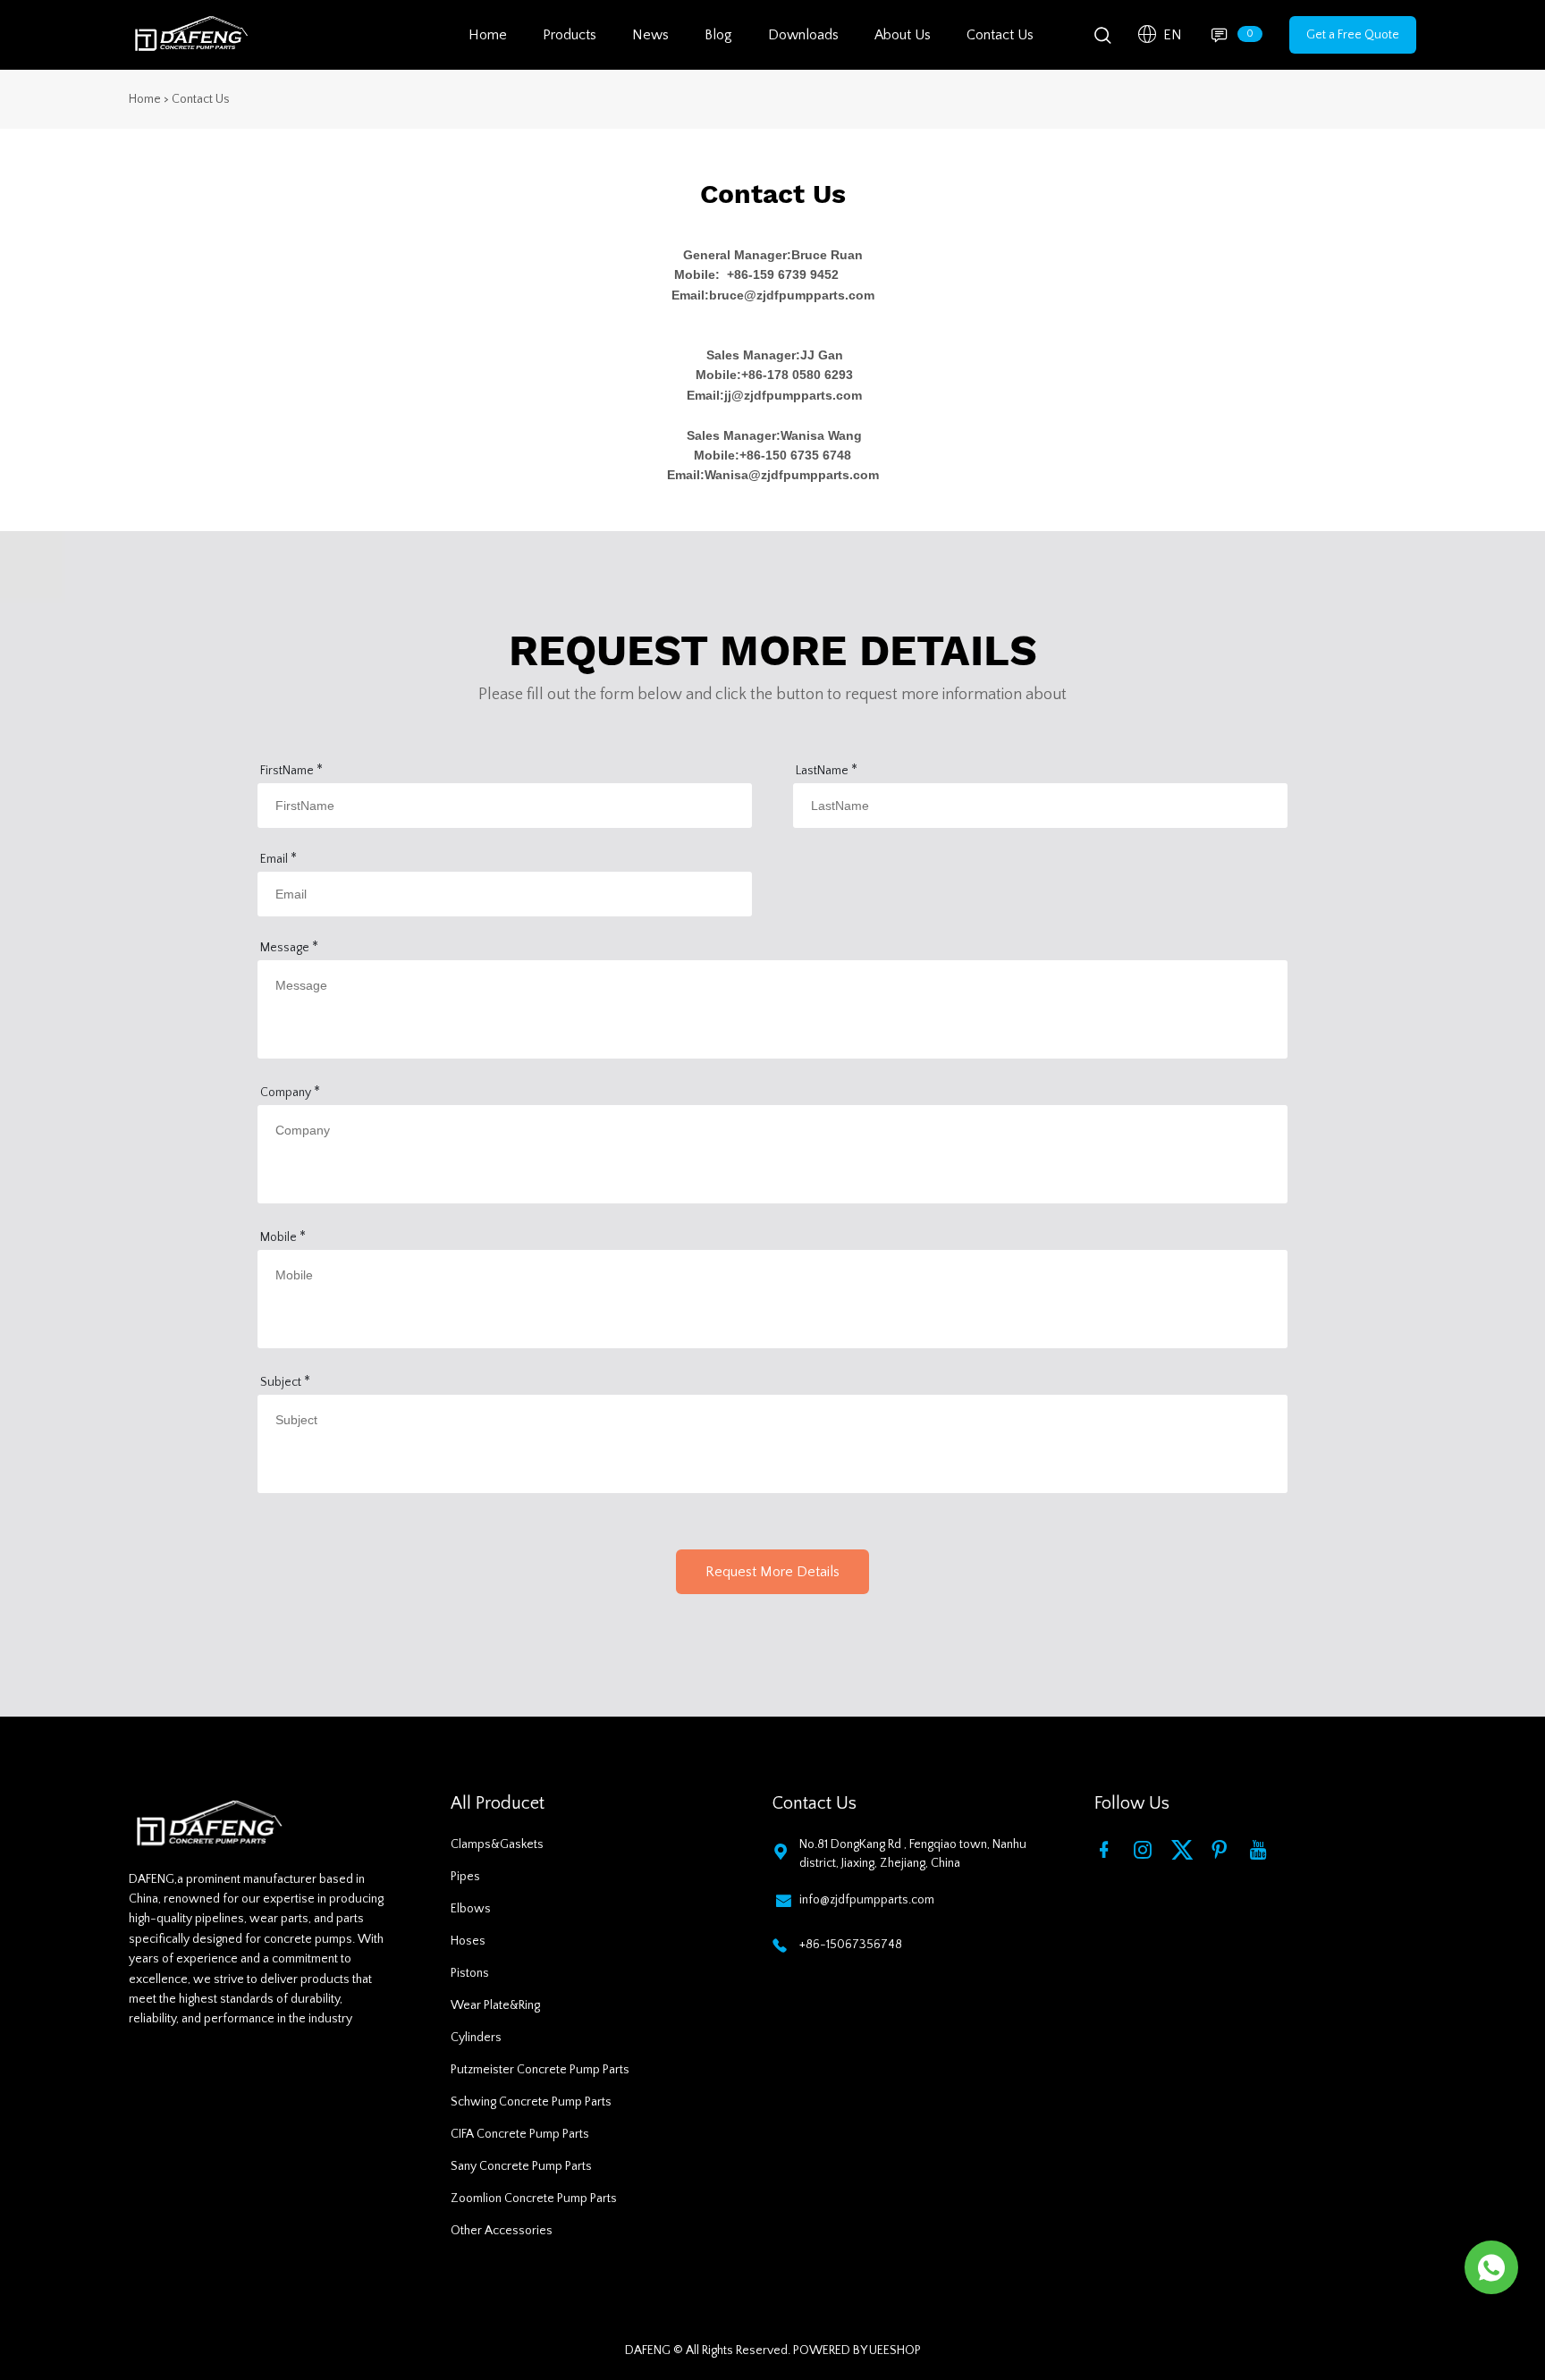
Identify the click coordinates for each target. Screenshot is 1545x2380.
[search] (1102, 39)
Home (488, 35)
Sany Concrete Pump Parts (521, 2166)
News (650, 35)
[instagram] (1146, 1849)
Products (570, 35)
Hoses (468, 1941)
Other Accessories (502, 2231)
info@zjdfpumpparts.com (867, 1900)
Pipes (465, 1877)
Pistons (470, 1973)
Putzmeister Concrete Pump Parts (540, 2070)
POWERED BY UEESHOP (857, 2350)
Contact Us (1000, 35)
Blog (718, 35)
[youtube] (1262, 1849)
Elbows (471, 1909)
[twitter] (1185, 1849)
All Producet (498, 1803)
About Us (903, 35)
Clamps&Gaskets (497, 1844)
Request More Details (772, 1572)
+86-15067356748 (851, 1945)
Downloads (803, 35)
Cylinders (476, 2038)
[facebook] (1108, 1849)
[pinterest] (1223, 1849)
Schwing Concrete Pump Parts (531, 2102)
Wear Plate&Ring (495, 2005)
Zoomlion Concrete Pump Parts (534, 2199)
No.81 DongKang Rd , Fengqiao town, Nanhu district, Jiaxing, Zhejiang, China (913, 1854)
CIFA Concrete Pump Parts (520, 2134)
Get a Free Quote (1353, 35)
